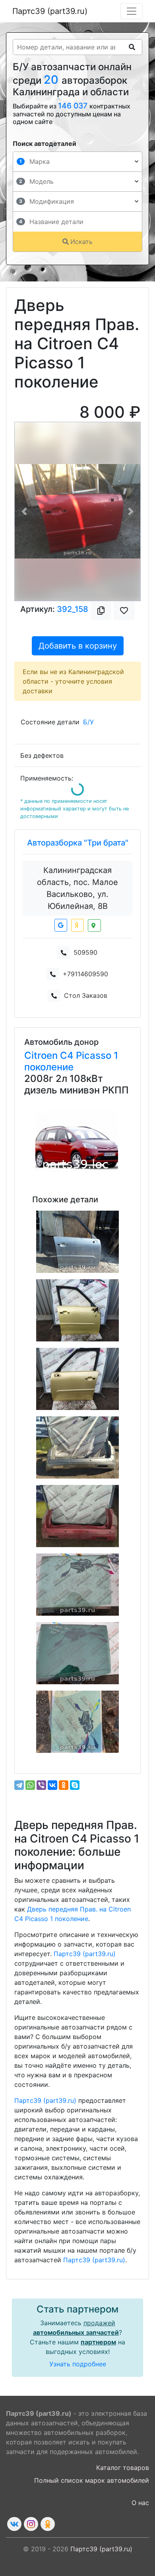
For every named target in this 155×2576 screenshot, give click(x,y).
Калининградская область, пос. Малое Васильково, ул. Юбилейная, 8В (77, 888)
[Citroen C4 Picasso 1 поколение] (77, 1141)
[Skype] (75, 1785)
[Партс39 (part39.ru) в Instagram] (31, 2524)
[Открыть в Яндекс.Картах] (77, 925)
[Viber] (41, 1785)
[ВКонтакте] (52, 1785)
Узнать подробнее (78, 2364)
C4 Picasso (87, 1055)
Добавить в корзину (78, 646)
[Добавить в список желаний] (124, 611)
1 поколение (71, 1061)
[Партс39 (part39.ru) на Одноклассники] (48, 2524)
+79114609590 (85, 974)
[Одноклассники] (64, 1785)
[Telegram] (19, 1785)
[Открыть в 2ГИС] (94, 925)
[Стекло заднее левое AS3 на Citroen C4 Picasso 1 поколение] (77, 1653)
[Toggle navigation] (132, 11)
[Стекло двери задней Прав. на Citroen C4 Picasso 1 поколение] (77, 1722)
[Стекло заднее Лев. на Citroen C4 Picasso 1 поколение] (77, 1585)
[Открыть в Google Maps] (61, 925)
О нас (140, 2503)
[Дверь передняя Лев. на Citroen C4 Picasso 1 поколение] (77, 1379)
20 (53, 80)
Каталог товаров (123, 2468)
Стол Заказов (86, 995)
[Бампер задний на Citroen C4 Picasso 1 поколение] (77, 1447)
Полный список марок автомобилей (92, 2480)
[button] (24, 511)
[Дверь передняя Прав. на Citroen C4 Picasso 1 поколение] (77, 1242)
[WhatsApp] (30, 1785)
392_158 (73, 609)
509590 (85, 952)
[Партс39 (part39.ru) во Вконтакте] (14, 2524)
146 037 (74, 106)
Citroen (42, 1055)
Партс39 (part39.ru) (50, 11)
